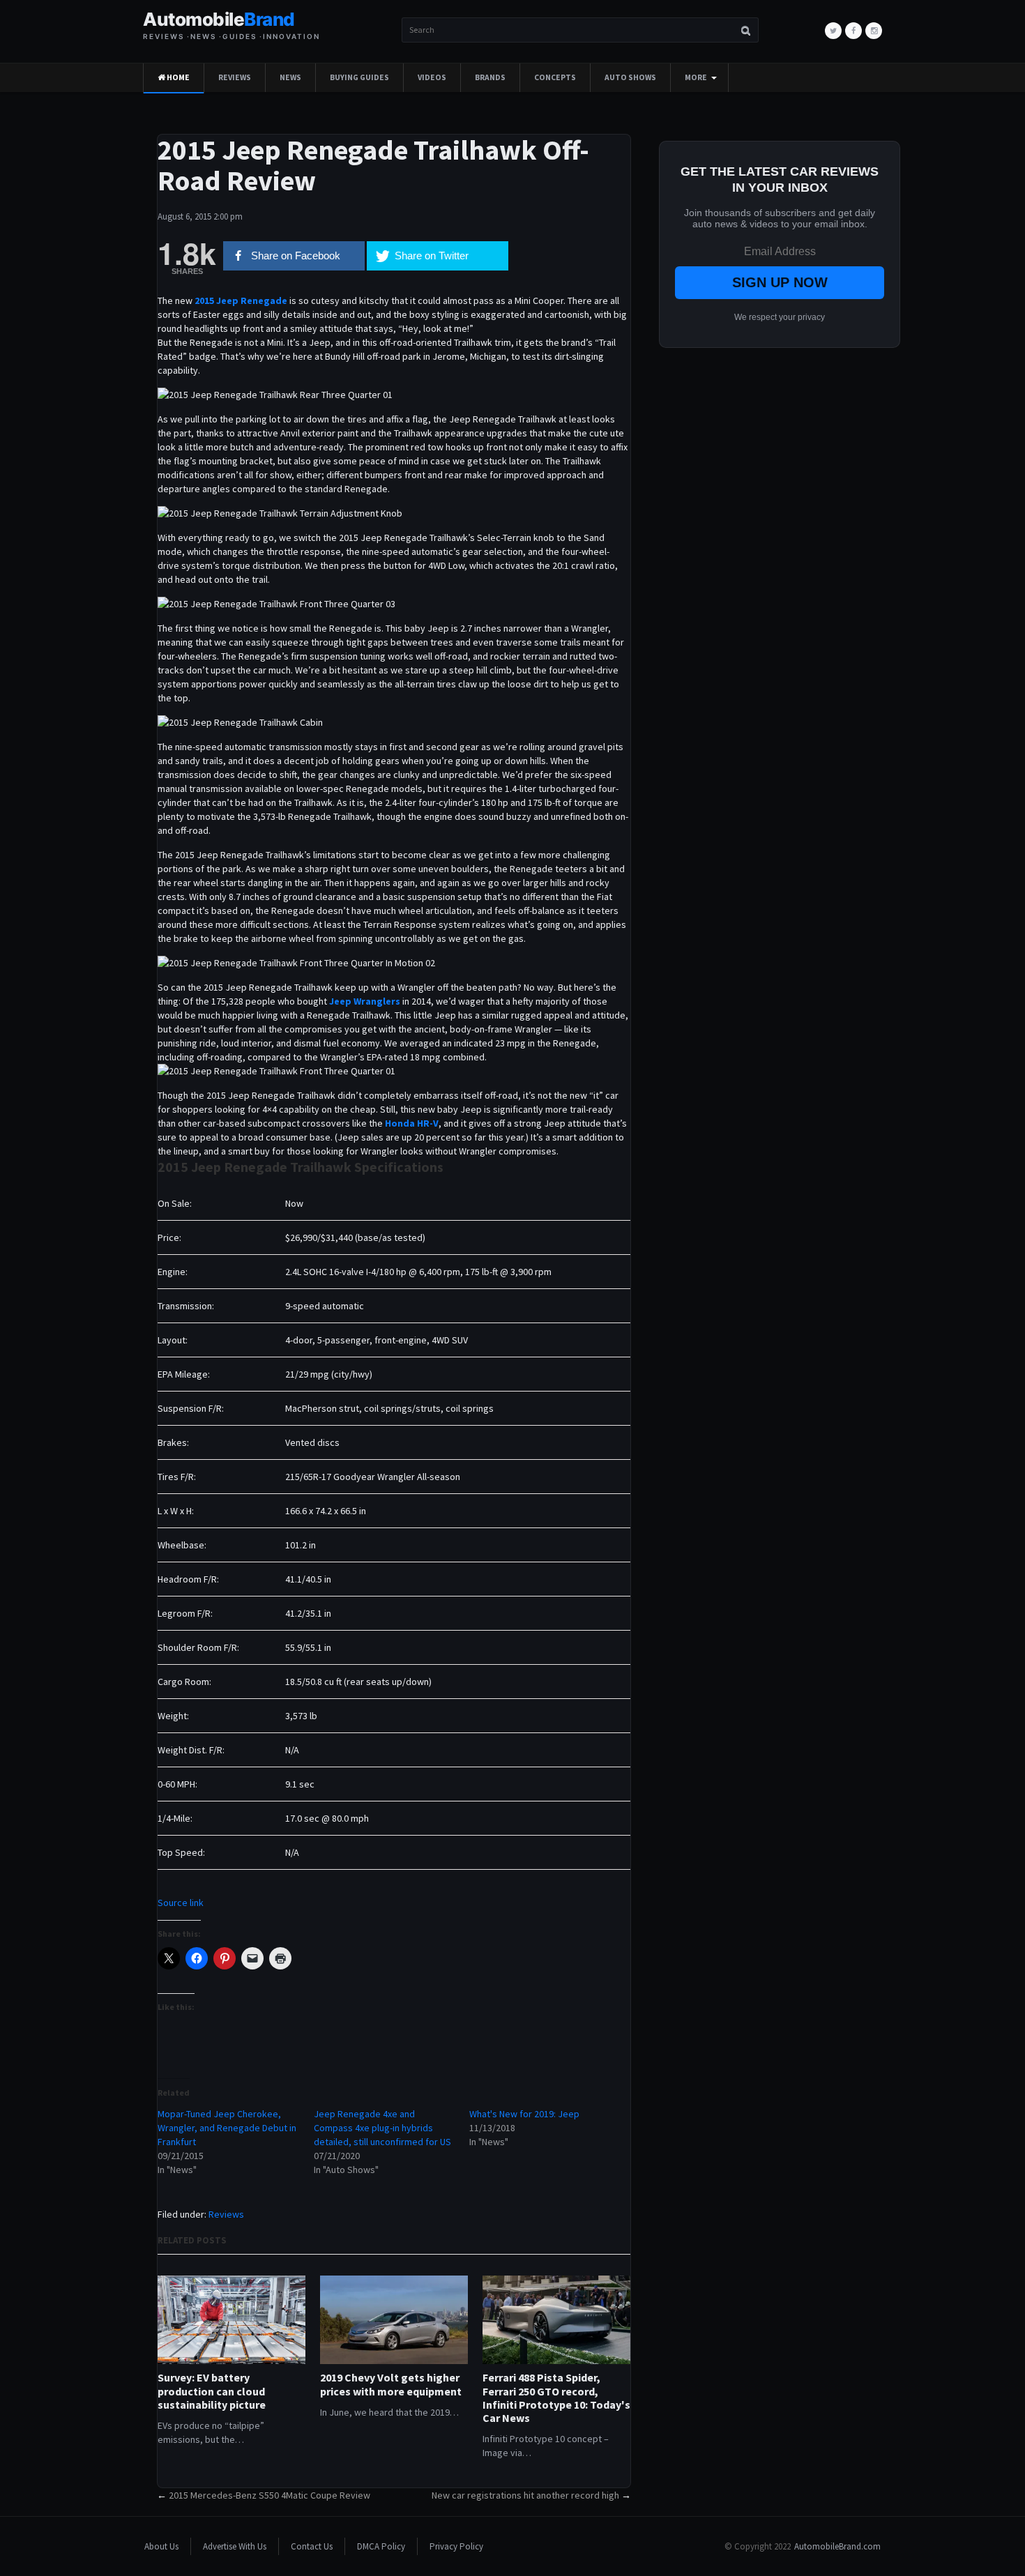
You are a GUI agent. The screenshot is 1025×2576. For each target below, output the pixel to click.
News (290, 77)
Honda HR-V (412, 1123)
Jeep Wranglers (365, 1001)
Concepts (555, 77)
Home (177, 77)
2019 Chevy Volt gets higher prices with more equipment (391, 2384)
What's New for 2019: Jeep (524, 2114)
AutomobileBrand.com (837, 2546)
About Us (161, 2546)
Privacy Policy (456, 2546)
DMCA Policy (381, 2546)
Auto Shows (630, 77)
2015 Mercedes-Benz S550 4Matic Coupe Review (269, 2495)
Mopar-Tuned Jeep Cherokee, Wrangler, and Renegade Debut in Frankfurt (227, 2128)
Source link (181, 1903)
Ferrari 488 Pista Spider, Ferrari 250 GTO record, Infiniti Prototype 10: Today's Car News (556, 2398)
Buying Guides (359, 77)
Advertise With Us (235, 2546)
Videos (432, 77)
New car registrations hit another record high (525, 2495)
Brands (490, 77)
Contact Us (312, 2546)
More (696, 77)
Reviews (235, 77)
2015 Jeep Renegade (241, 300)
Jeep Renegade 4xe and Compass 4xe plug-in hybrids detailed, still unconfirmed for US (382, 2128)
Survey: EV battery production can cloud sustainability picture (212, 2391)
